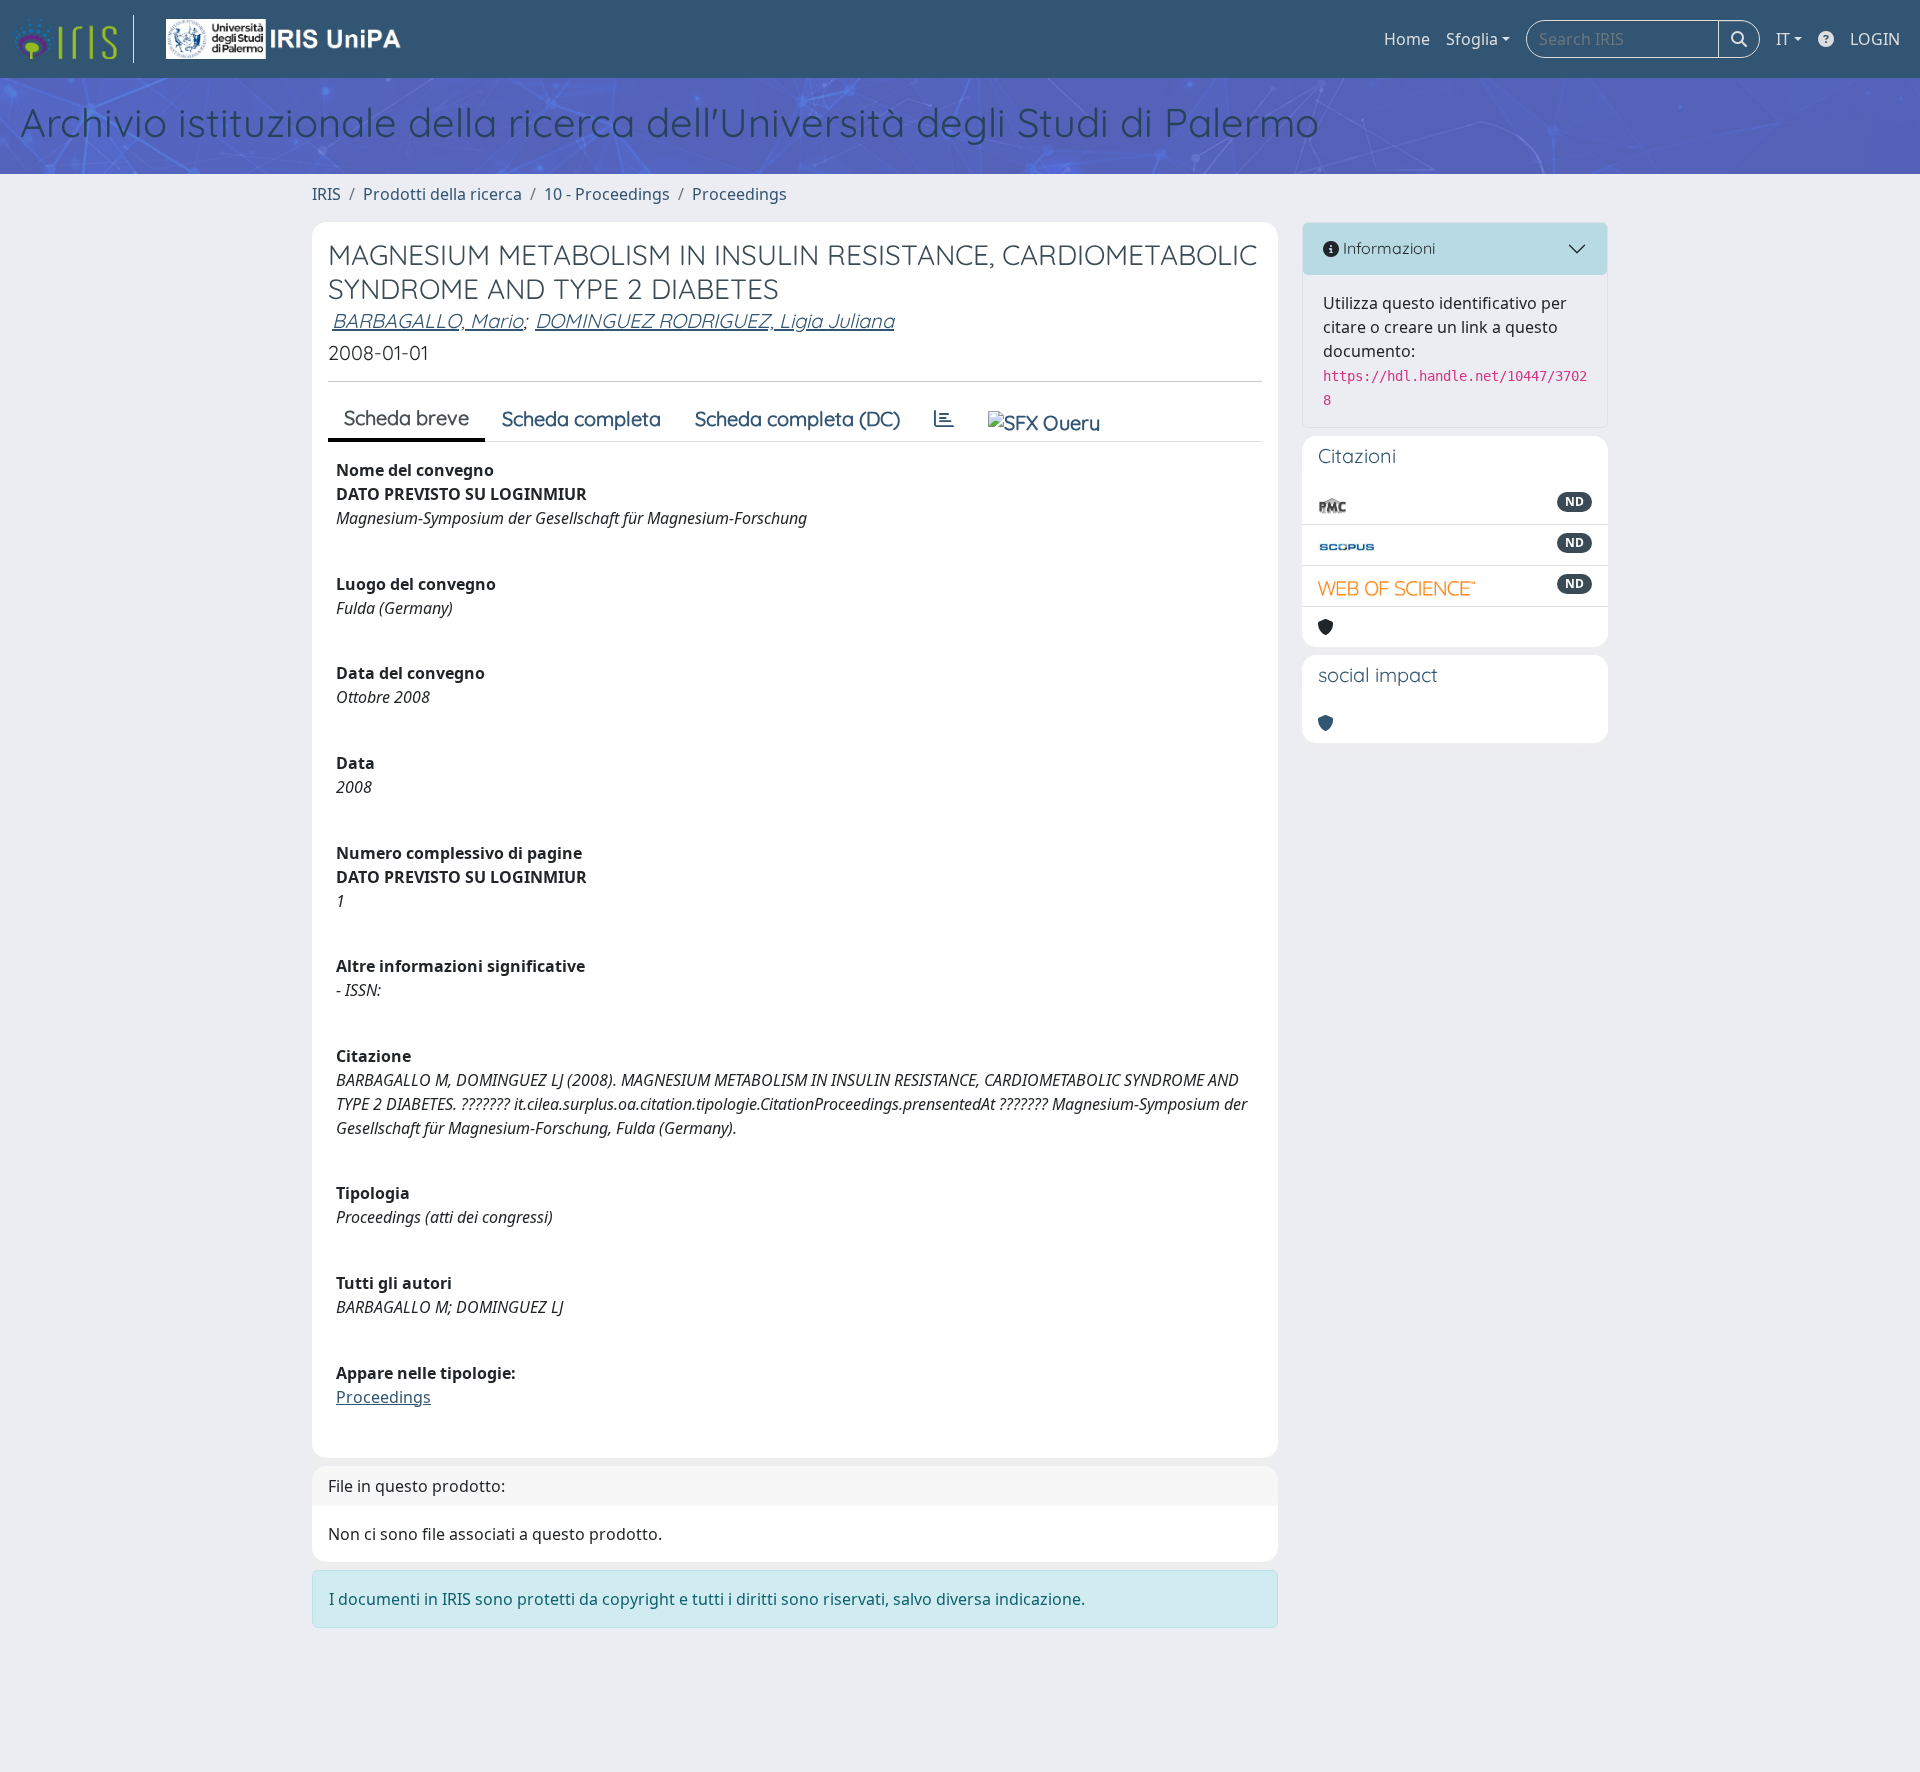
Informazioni (1387, 248)
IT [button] (1783, 39)
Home (1407, 39)
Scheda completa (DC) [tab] (797, 418)
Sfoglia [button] (1472, 39)
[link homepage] (73, 39)
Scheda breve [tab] (406, 417)
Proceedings (739, 194)
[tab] (944, 419)
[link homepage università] (285, 39)
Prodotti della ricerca (442, 194)
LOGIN (1875, 39)
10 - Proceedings (607, 194)
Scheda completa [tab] (581, 418)
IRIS (326, 194)
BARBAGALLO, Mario (427, 320)
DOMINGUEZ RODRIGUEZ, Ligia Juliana (714, 320)
